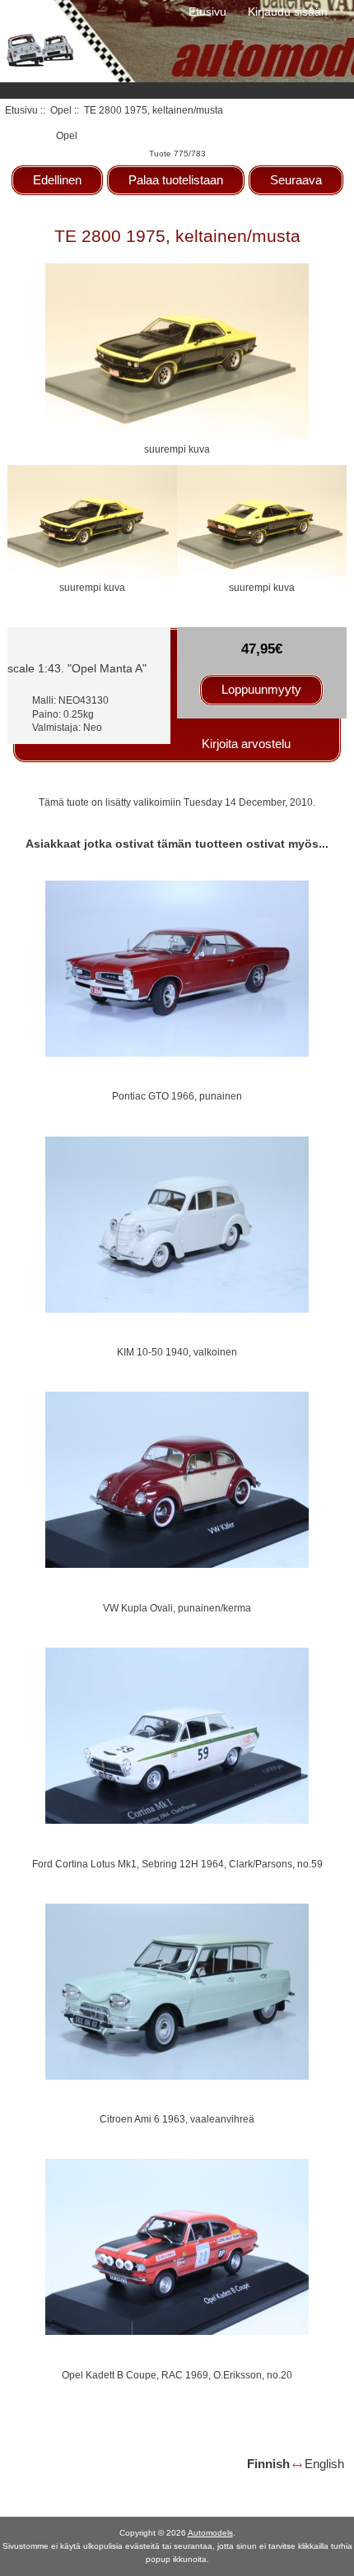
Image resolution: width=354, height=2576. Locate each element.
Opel (61, 110)
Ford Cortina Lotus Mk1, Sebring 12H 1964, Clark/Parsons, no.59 (177, 1864)
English (324, 2464)
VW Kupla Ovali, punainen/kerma (177, 1608)
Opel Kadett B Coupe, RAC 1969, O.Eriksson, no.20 (177, 2375)
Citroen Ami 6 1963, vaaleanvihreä (177, 2119)
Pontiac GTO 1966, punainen (177, 1096)
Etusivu (207, 12)
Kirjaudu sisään (288, 12)
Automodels (210, 2533)
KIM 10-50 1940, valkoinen (177, 1352)
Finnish (268, 2464)
